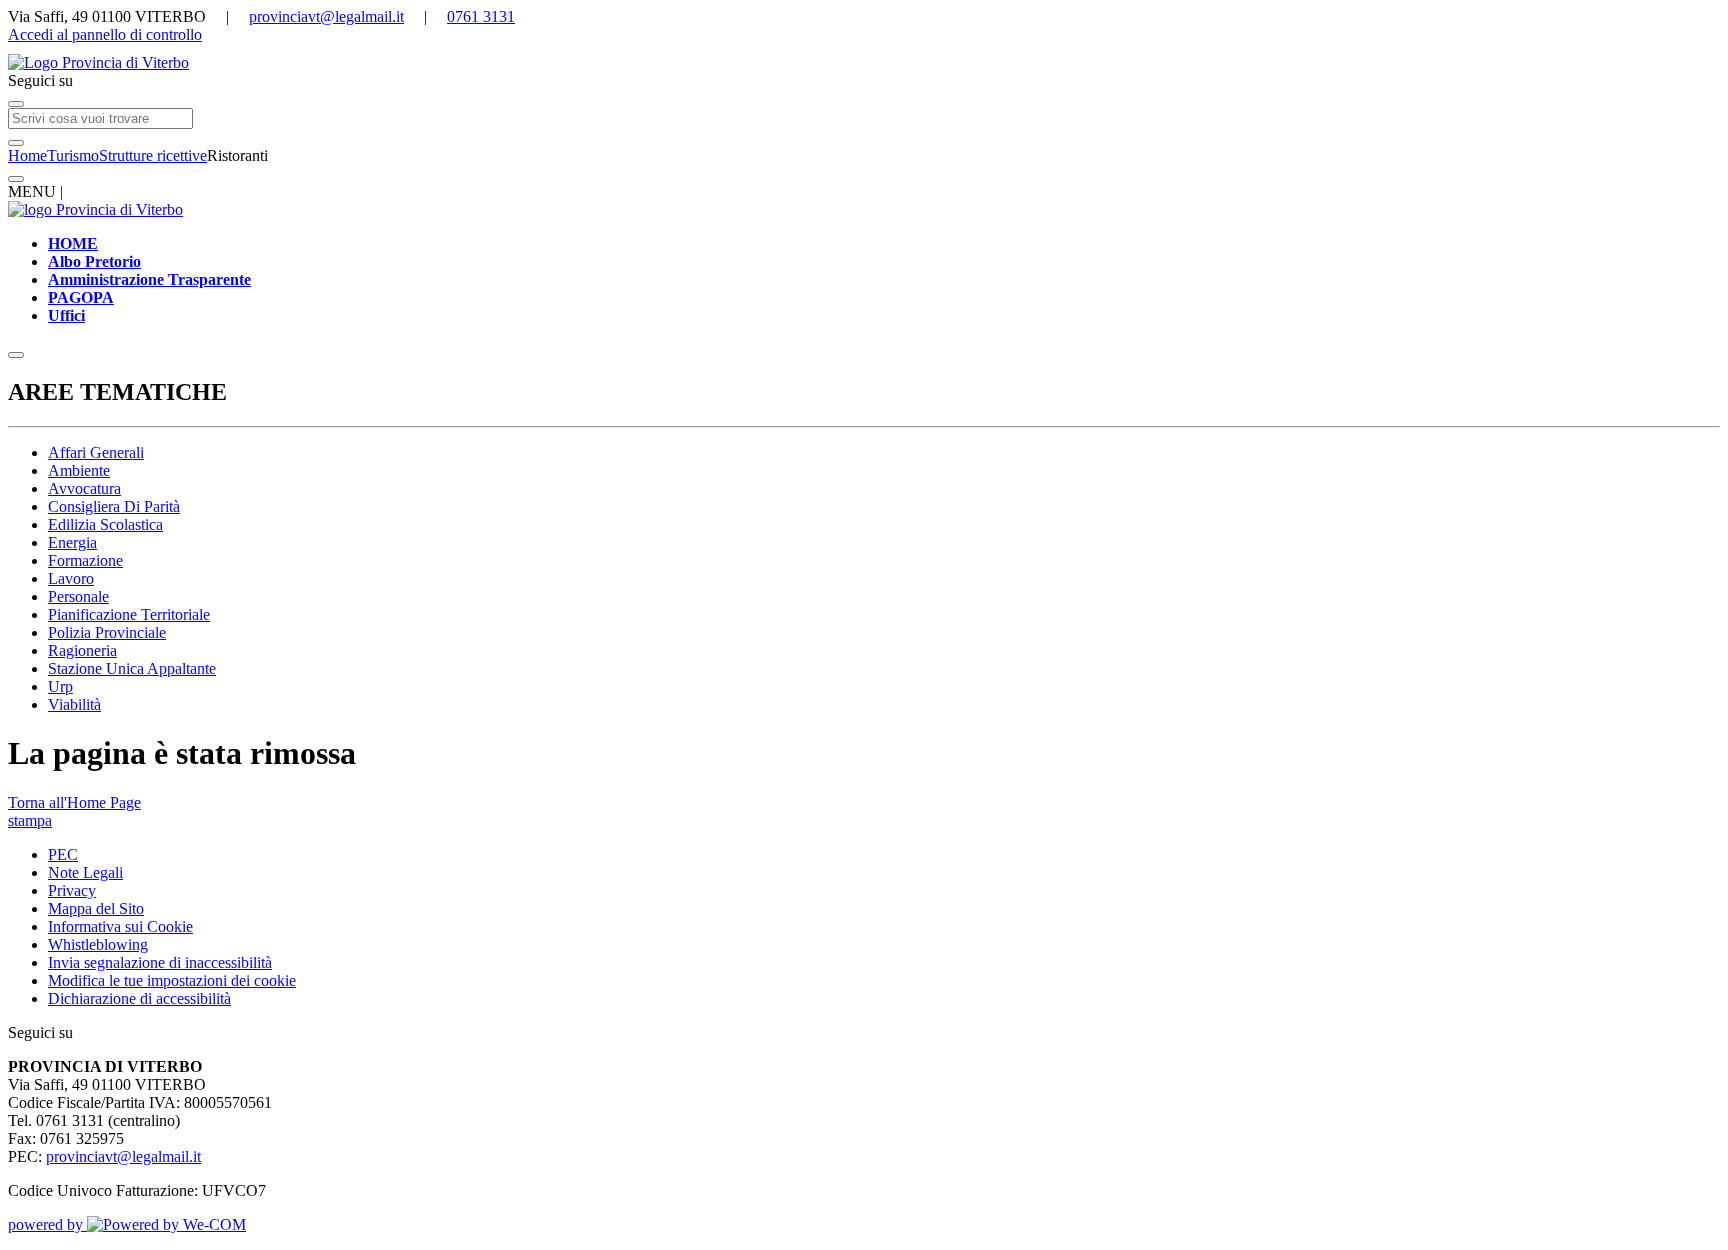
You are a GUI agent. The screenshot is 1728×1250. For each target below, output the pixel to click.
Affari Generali (96, 452)
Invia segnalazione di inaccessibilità (160, 962)
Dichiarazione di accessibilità (139, 998)
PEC (63, 854)
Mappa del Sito (96, 908)
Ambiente (79, 470)
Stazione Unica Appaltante (132, 668)
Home (27, 155)
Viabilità (74, 704)
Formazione (85, 560)
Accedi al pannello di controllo (105, 34)
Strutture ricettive (153, 155)
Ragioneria (82, 650)
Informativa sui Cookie (120, 926)
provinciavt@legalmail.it (326, 16)
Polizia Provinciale (107, 632)
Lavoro (71, 578)
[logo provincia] (864, 63)
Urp (60, 686)
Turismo (73, 155)
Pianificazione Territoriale (129, 614)
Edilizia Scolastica (105, 524)
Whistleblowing (98, 944)
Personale (78, 596)
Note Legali (85, 872)
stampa (30, 820)
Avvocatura (84, 488)
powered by (47, 1224)
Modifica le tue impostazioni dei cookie (172, 980)
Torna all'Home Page (74, 802)
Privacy (72, 890)
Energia (72, 542)
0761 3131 (481, 16)
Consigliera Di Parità (114, 506)
